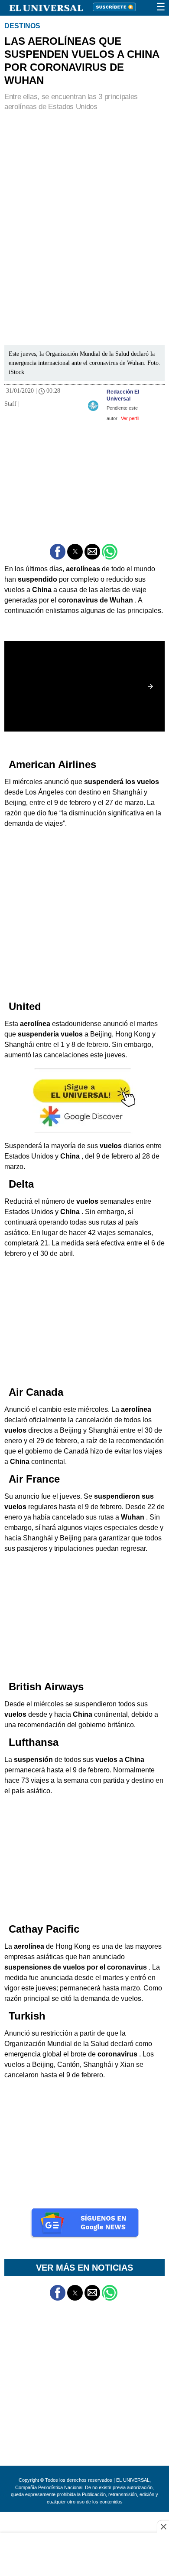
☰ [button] (161, 7)
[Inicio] (41, 7)
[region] (84, 175)
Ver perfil (130, 418)
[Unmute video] (84, 686)
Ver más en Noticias (84, 2268)
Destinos (22, 26)
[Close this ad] (163, 2526)
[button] (58, 552)
